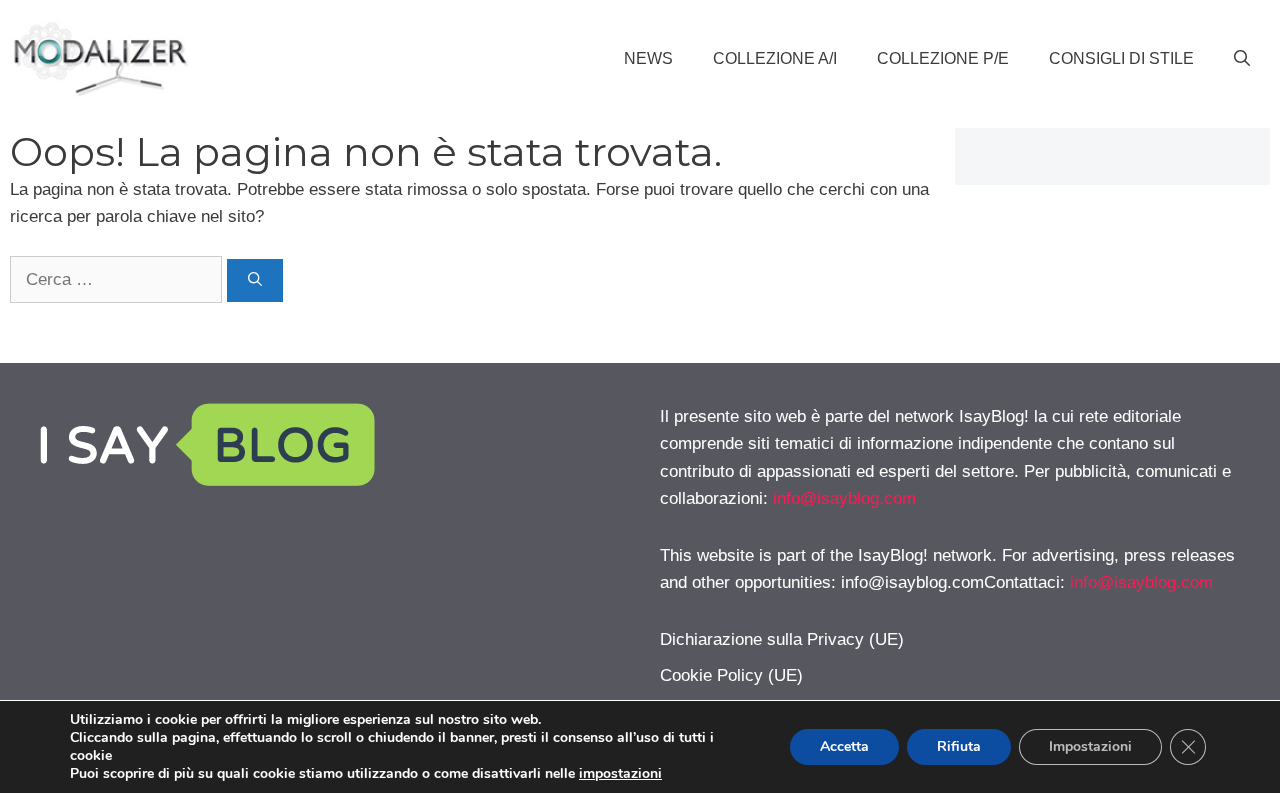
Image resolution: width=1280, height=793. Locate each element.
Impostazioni (1090, 746)
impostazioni (620, 774)
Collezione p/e (943, 58)
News (648, 58)
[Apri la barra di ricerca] (1242, 59)
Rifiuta (959, 746)
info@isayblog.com (844, 498)
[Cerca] (255, 280)
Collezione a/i (775, 58)
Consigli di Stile (1121, 58)
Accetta (844, 746)
